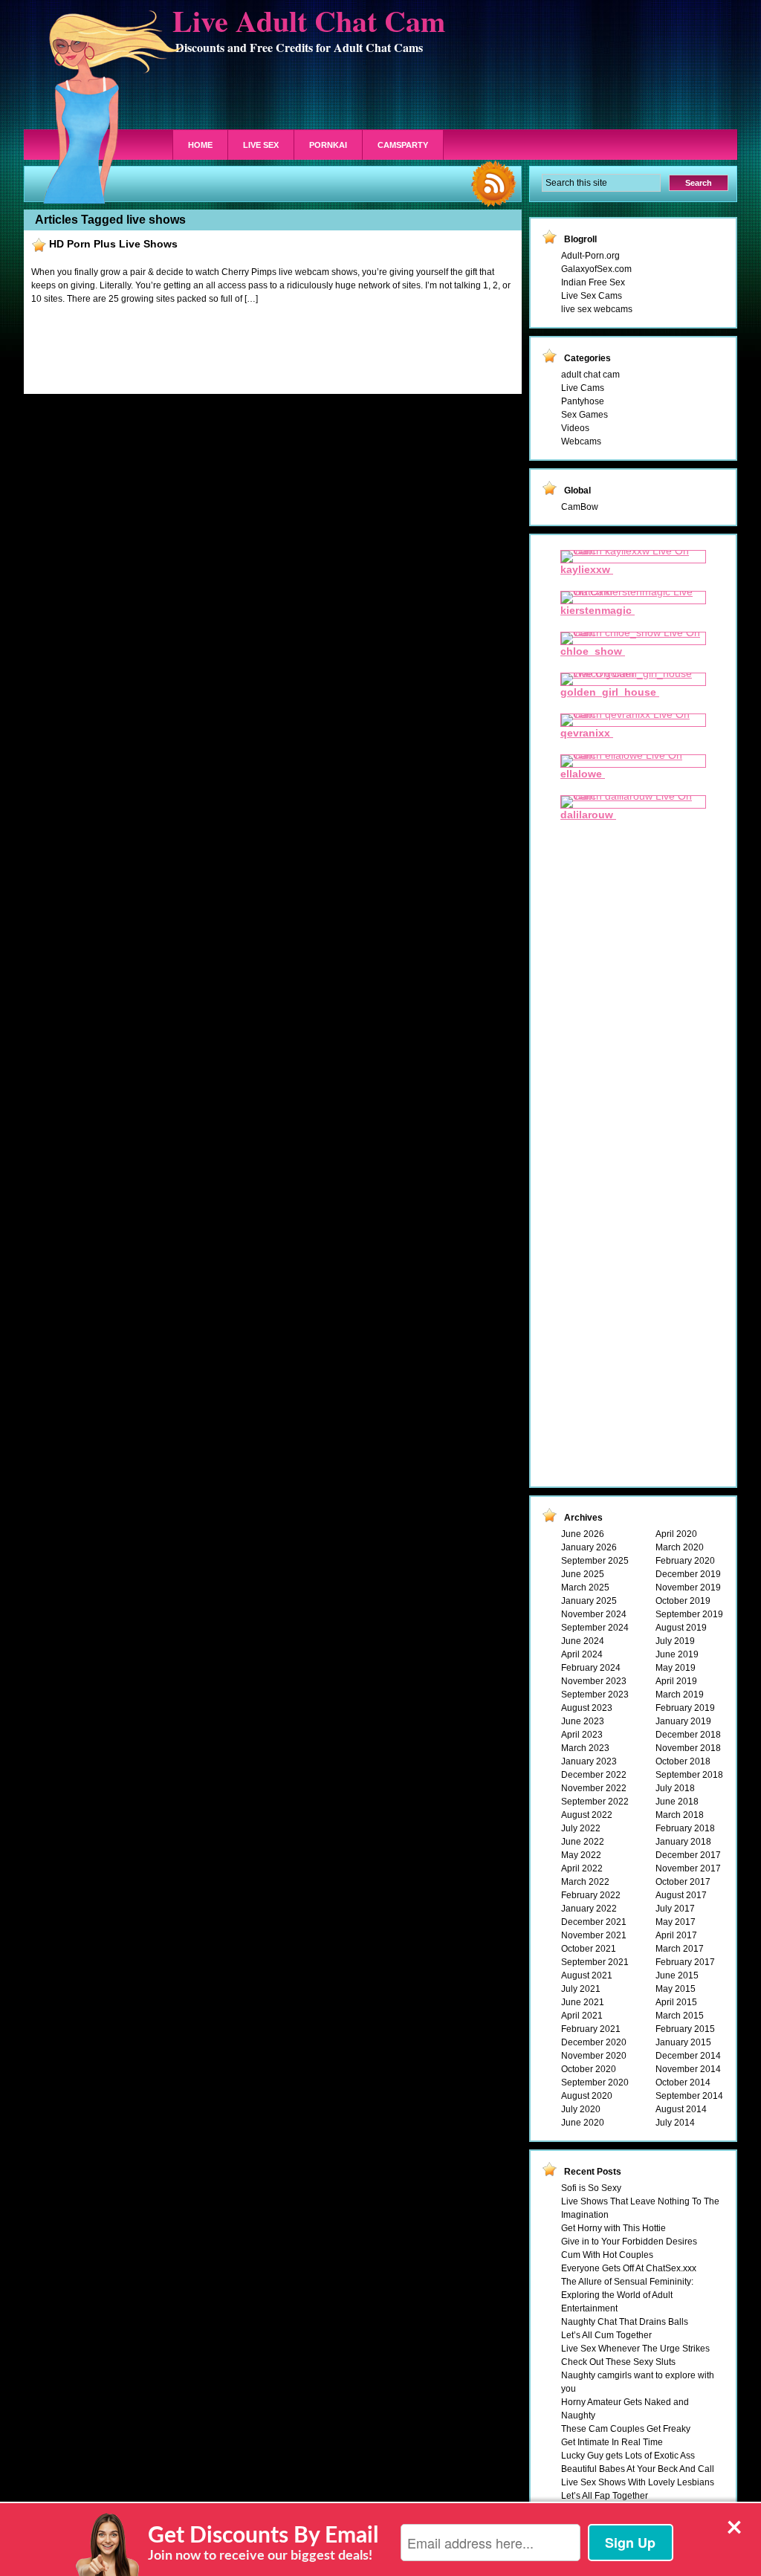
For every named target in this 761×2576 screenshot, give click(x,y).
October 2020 (589, 2069)
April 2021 (582, 2016)
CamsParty (403, 145)
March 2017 (680, 1949)
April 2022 (582, 1868)
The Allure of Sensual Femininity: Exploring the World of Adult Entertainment (627, 2295)
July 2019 (675, 1641)
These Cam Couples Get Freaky (626, 2429)
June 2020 (583, 2123)
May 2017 (676, 1922)
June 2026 (583, 1534)
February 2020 (685, 1561)
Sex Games (584, 415)
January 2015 (683, 2042)
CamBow (580, 507)
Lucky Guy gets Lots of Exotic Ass (628, 2456)
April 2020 (676, 1534)
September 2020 (595, 2083)
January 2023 (589, 1761)
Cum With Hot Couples (607, 2255)
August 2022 (587, 1815)
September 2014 (689, 2096)
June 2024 (583, 1641)
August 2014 (681, 2109)
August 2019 (681, 1628)
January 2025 (589, 1601)
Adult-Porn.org (590, 256)
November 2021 (594, 1935)
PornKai (328, 145)
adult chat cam (590, 375)
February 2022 (591, 1895)
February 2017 (685, 1962)
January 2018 (683, 1842)
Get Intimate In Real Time (612, 2442)
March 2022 (585, 1882)
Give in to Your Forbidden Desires (629, 2242)
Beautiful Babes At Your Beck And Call (638, 2469)
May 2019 (676, 1668)
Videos (575, 428)
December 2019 (688, 1574)
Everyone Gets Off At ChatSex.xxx (629, 2268)
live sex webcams (597, 309)
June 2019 (677, 1654)
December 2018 (688, 1735)
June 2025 (583, 1574)
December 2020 (594, 2042)
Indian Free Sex (593, 282)
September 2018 (689, 1775)
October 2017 (683, 1882)
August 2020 (587, 2096)
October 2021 (589, 1949)
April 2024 (582, 1654)
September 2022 (595, 1802)
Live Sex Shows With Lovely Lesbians (638, 2482)
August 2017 (681, 1895)
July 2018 (675, 1788)
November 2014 (688, 2069)
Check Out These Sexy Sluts (618, 2362)
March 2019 (680, 1695)
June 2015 (677, 1975)
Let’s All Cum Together (606, 2335)
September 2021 (595, 1962)
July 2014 (675, 2123)
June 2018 (677, 1802)
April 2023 (582, 1735)
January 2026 (589, 1547)
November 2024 (594, 1614)
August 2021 (587, 1975)
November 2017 (688, 1868)
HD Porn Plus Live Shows (113, 244)
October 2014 (683, 2083)
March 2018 (680, 1815)
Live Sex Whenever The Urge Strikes (635, 2349)
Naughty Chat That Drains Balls (625, 2322)
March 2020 (680, 1547)
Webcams (581, 441)
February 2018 (685, 1828)
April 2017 (676, 1935)
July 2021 (581, 1989)
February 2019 (685, 1708)
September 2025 (595, 1561)
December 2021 (594, 1922)
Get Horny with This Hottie (613, 2228)
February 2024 (591, 1668)
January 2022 (589, 1909)
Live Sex (261, 145)
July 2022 (581, 1828)
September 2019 (689, 1614)
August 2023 (587, 1708)
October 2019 (683, 1601)
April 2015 (676, 2002)
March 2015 (680, 2016)
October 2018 (683, 1761)
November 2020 (594, 2056)
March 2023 (585, 1748)
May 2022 (581, 1855)
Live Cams (583, 388)
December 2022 (594, 1775)
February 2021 (591, 2029)
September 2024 (595, 1628)
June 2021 (583, 2002)
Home (200, 145)
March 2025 (585, 1588)
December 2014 (688, 2056)
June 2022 (583, 1842)
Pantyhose (583, 401)
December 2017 (688, 1855)
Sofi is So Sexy (591, 2188)
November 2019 (688, 1588)
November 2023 (594, 1681)
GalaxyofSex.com (596, 269)
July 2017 (675, 1909)
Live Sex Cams (592, 296)
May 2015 (676, 1989)
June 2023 (583, 1721)
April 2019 (676, 1681)
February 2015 (685, 2029)
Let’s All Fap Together (605, 2496)
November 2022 (594, 1788)
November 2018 (688, 1748)
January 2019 (683, 1721)
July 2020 (581, 2109)
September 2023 (595, 1695)
